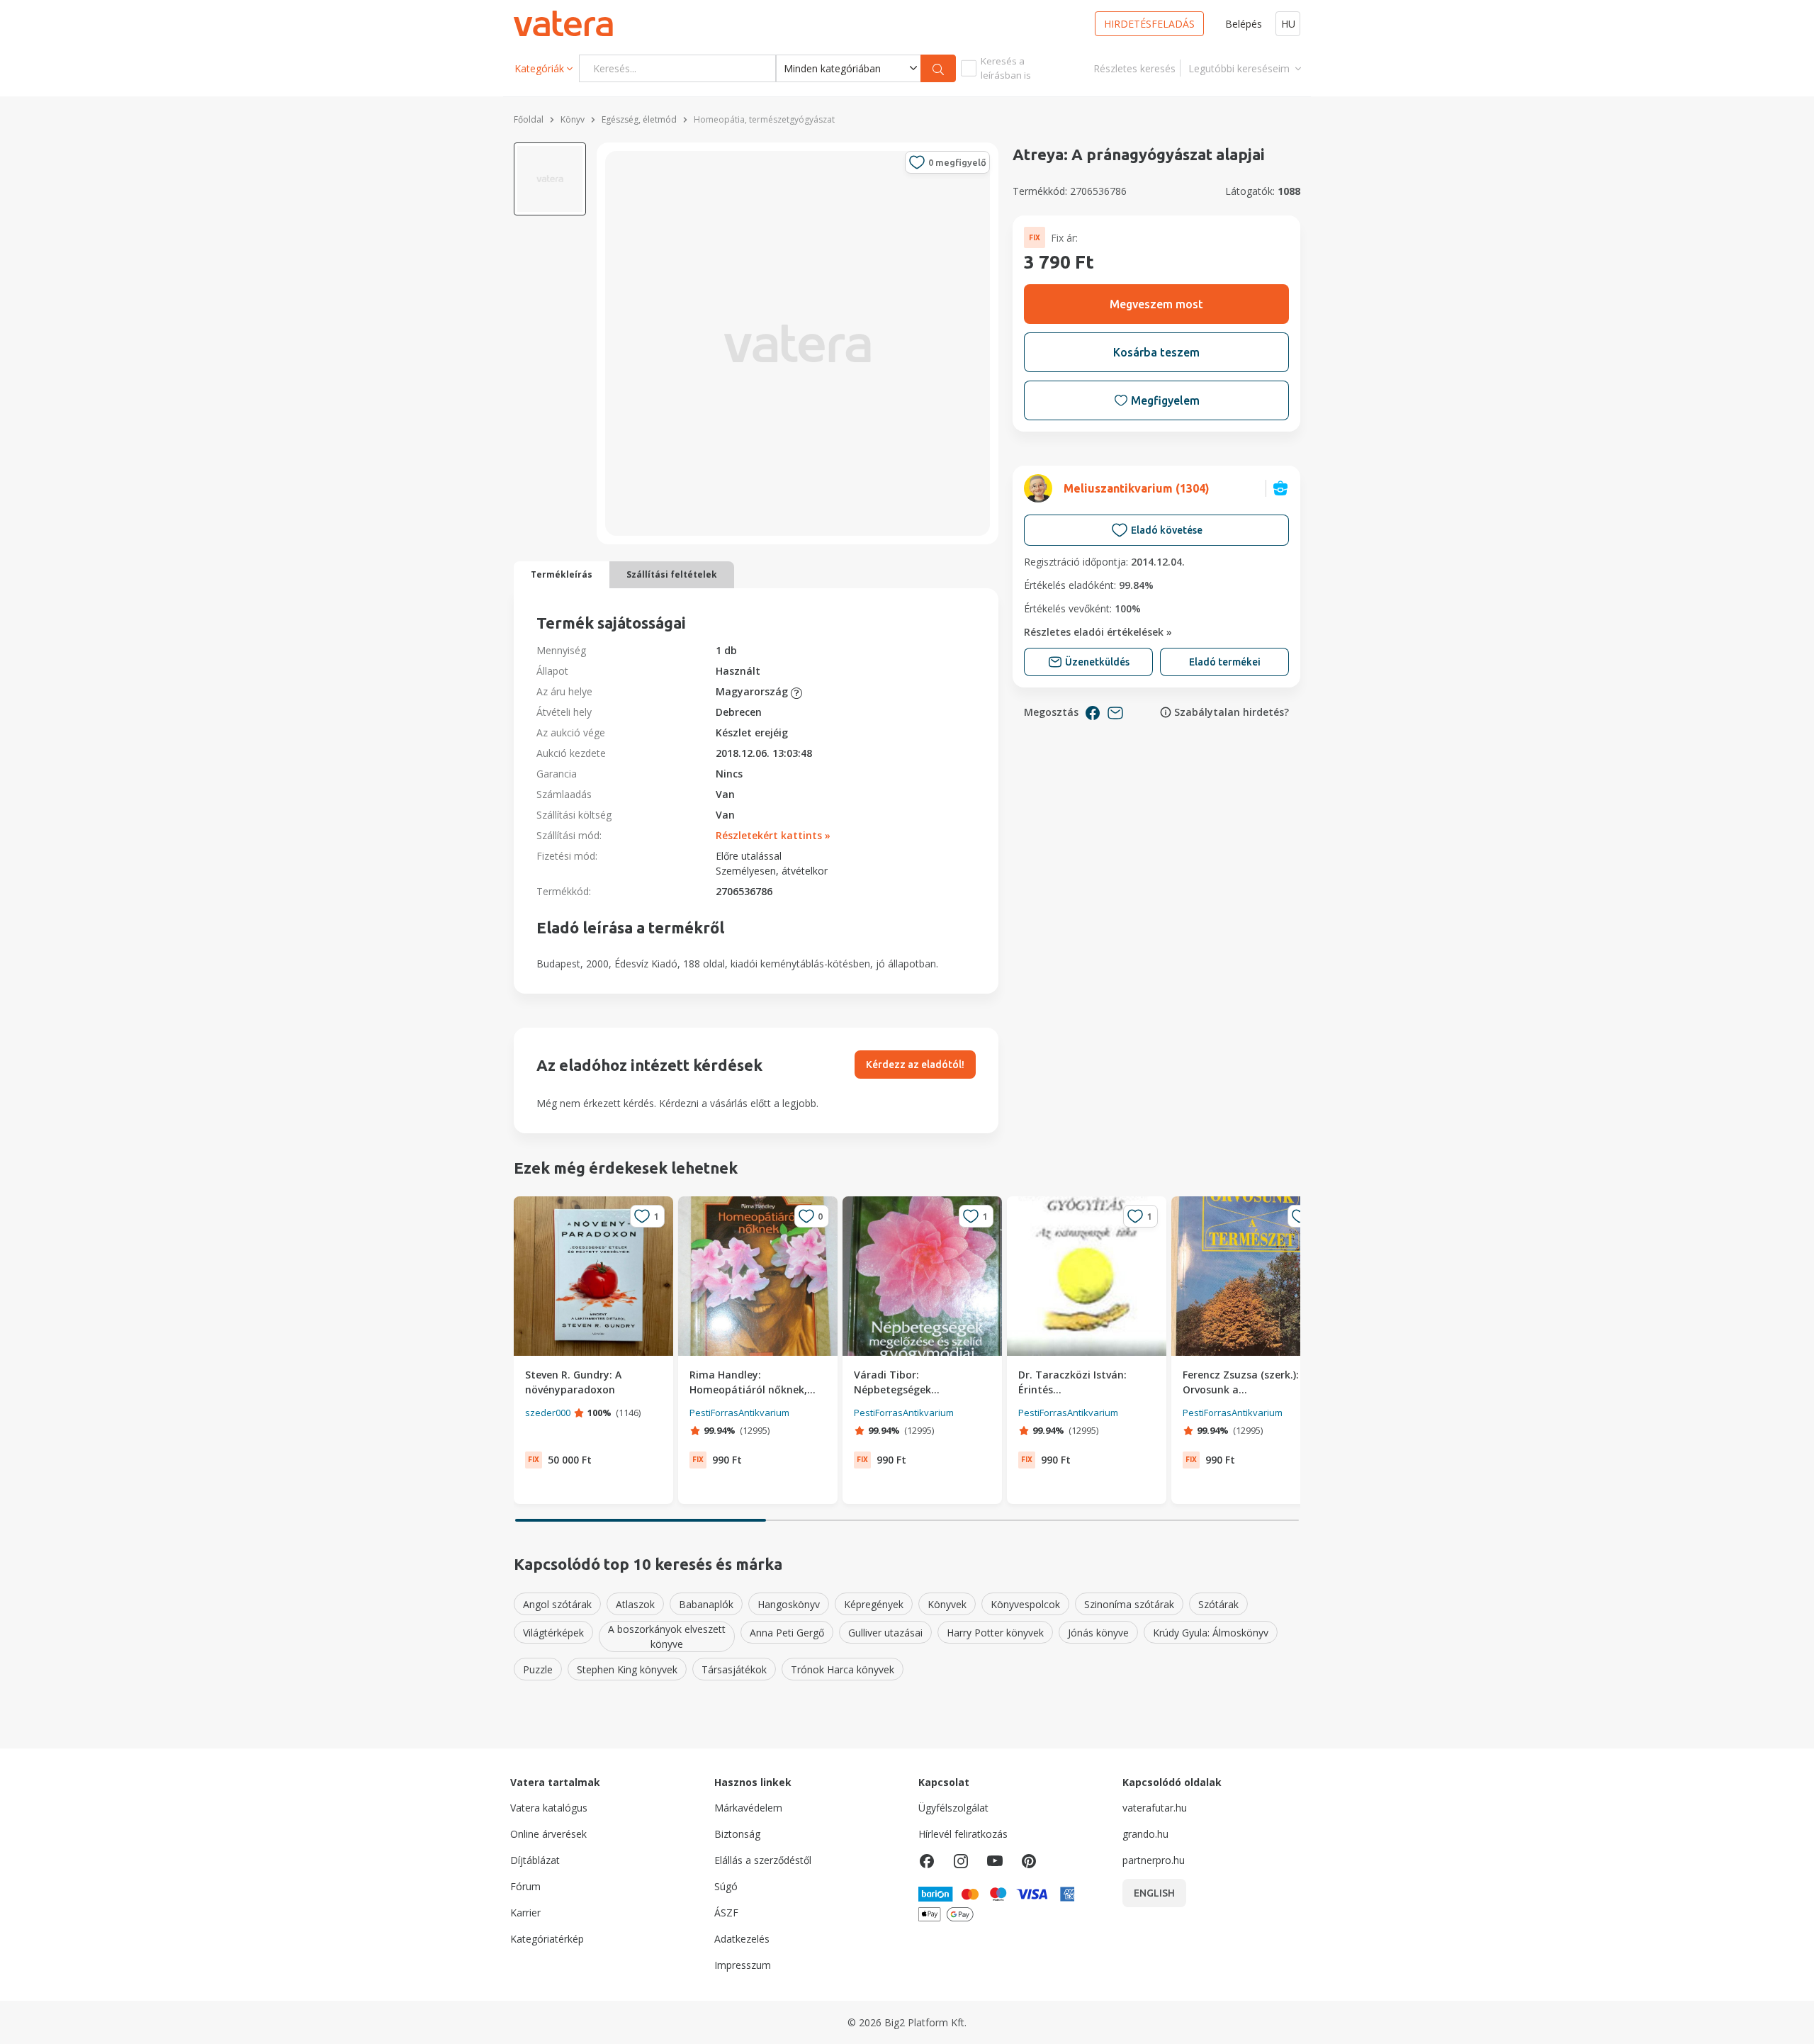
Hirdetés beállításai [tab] (987, 922)
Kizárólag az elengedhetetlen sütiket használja (704, 1149)
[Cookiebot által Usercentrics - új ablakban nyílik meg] (1148, 876)
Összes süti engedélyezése (1111, 1149)
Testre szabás (899, 1149)
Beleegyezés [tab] (668, 922)
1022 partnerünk (687, 991)
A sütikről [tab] (1147, 922)
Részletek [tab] (827, 922)
